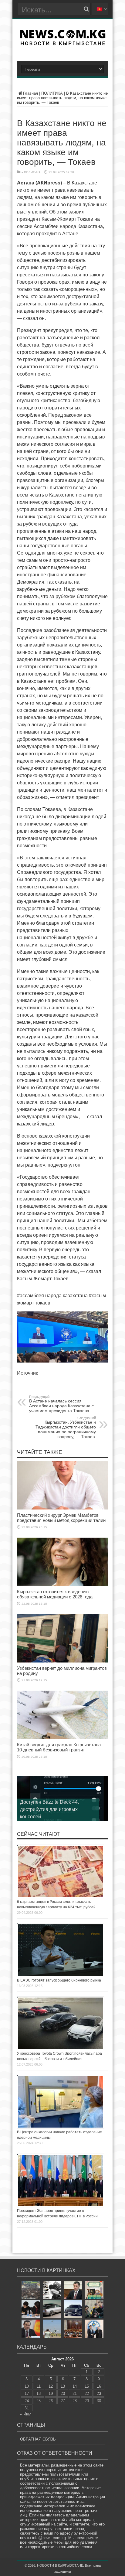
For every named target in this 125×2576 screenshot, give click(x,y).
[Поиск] (86, 9)
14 (75, 2386)
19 (51, 2394)
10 (27, 2386)
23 (99, 2394)
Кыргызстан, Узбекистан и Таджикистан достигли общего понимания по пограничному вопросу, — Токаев (66, 1428)
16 (99, 2386)
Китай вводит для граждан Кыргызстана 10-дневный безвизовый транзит (59, 1747)
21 (75, 2394)
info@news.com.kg (49, 2538)
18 (39, 2394)
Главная (30, 93)
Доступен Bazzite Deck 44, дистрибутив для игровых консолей (49, 1809)
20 (63, 2394)
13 (63, 2386)
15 (87, 2386)
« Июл (26, 2414)
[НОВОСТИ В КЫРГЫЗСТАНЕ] (63, 44)
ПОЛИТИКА (52, 93)
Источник (27, 1373)
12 (51, 2386)
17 (27, 2394)
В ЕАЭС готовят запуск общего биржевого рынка (59, 1980)
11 (39, 2386)
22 (87, 2394)
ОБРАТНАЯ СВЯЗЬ (38, 2439)
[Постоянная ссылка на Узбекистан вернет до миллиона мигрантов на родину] (62, 1661)
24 (27, 2401)
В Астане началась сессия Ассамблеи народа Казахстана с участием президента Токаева (61, 1404)
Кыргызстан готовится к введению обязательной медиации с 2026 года (55, 1594)
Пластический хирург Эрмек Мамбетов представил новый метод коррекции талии (61, 1518)
